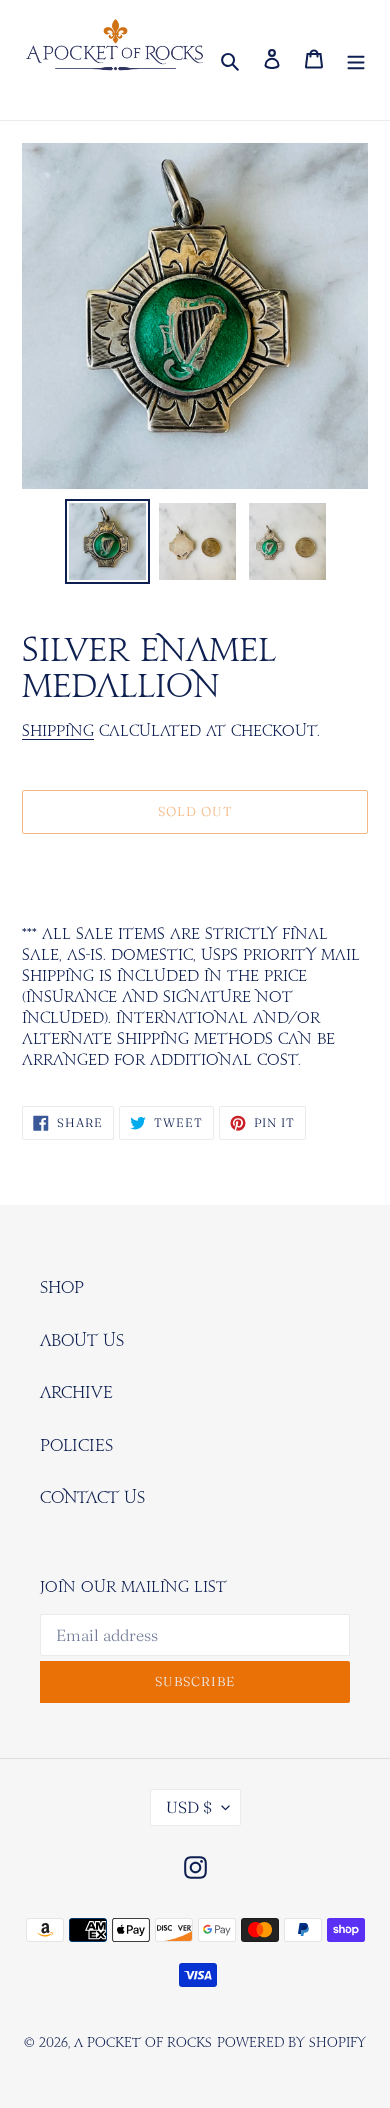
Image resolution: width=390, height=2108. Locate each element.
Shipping (58, 731)
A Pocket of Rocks (143, 2043)
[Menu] (356, 60)
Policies (76, 1446)
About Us (82, 1341)
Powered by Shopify (291, 2043)
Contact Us (92, 1498)
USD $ (189, 1807)
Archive (76, 1393)
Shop (62, 1288)
